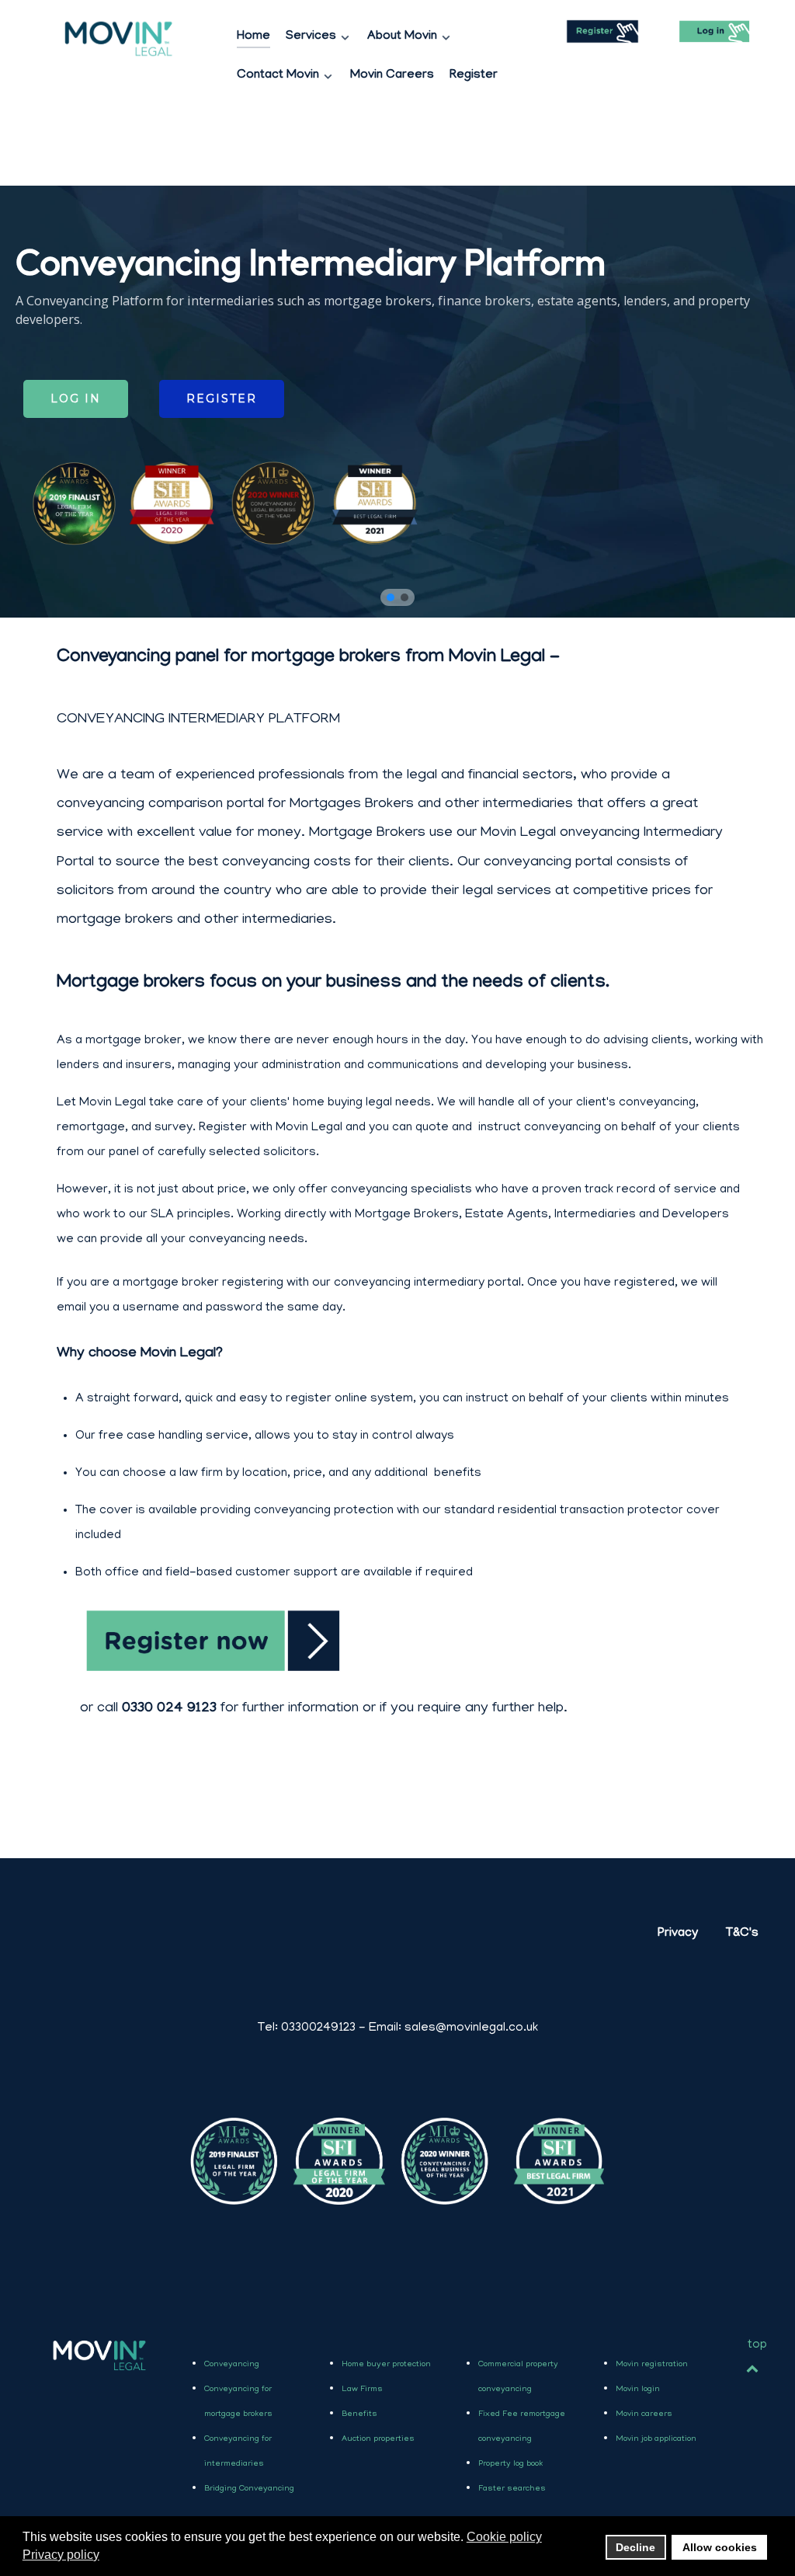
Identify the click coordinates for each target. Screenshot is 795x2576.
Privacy (678, 1934)
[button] (391, 597)
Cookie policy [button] (504, 2537)
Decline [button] (635, 2547)
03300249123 (307, 2028)
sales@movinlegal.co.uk (471, 2028)
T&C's (742, 1934)
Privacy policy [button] (61, 2555)
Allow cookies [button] (720, 2547)
